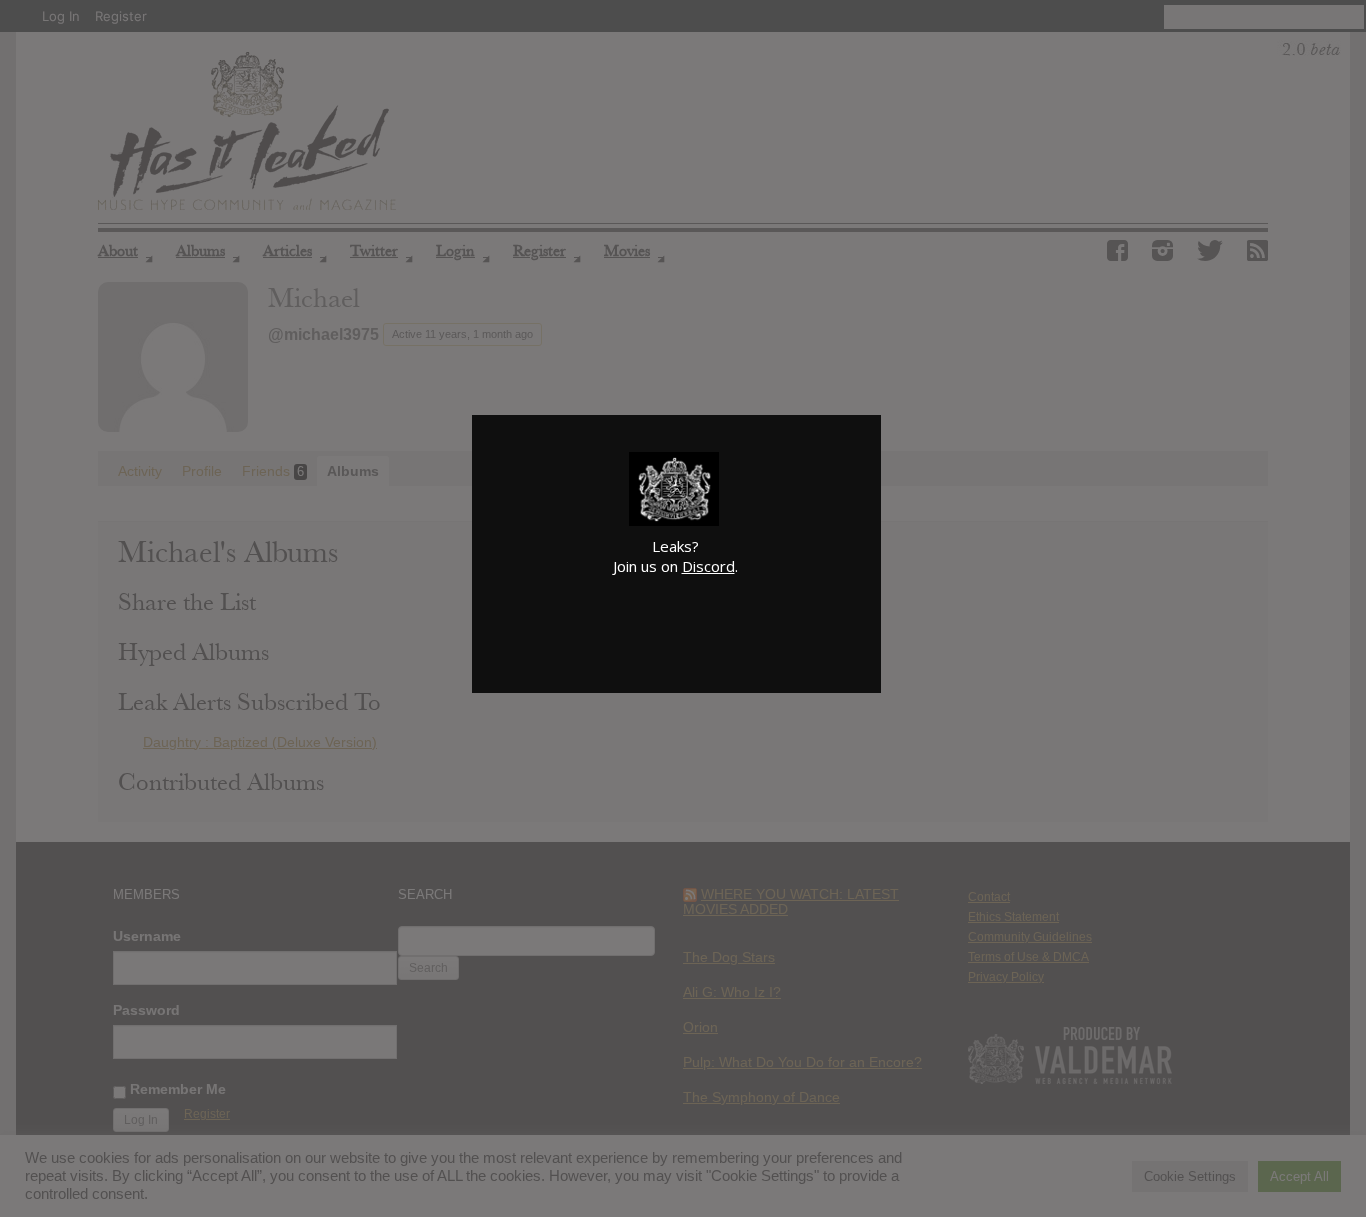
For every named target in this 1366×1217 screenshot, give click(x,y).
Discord (708, 566)
